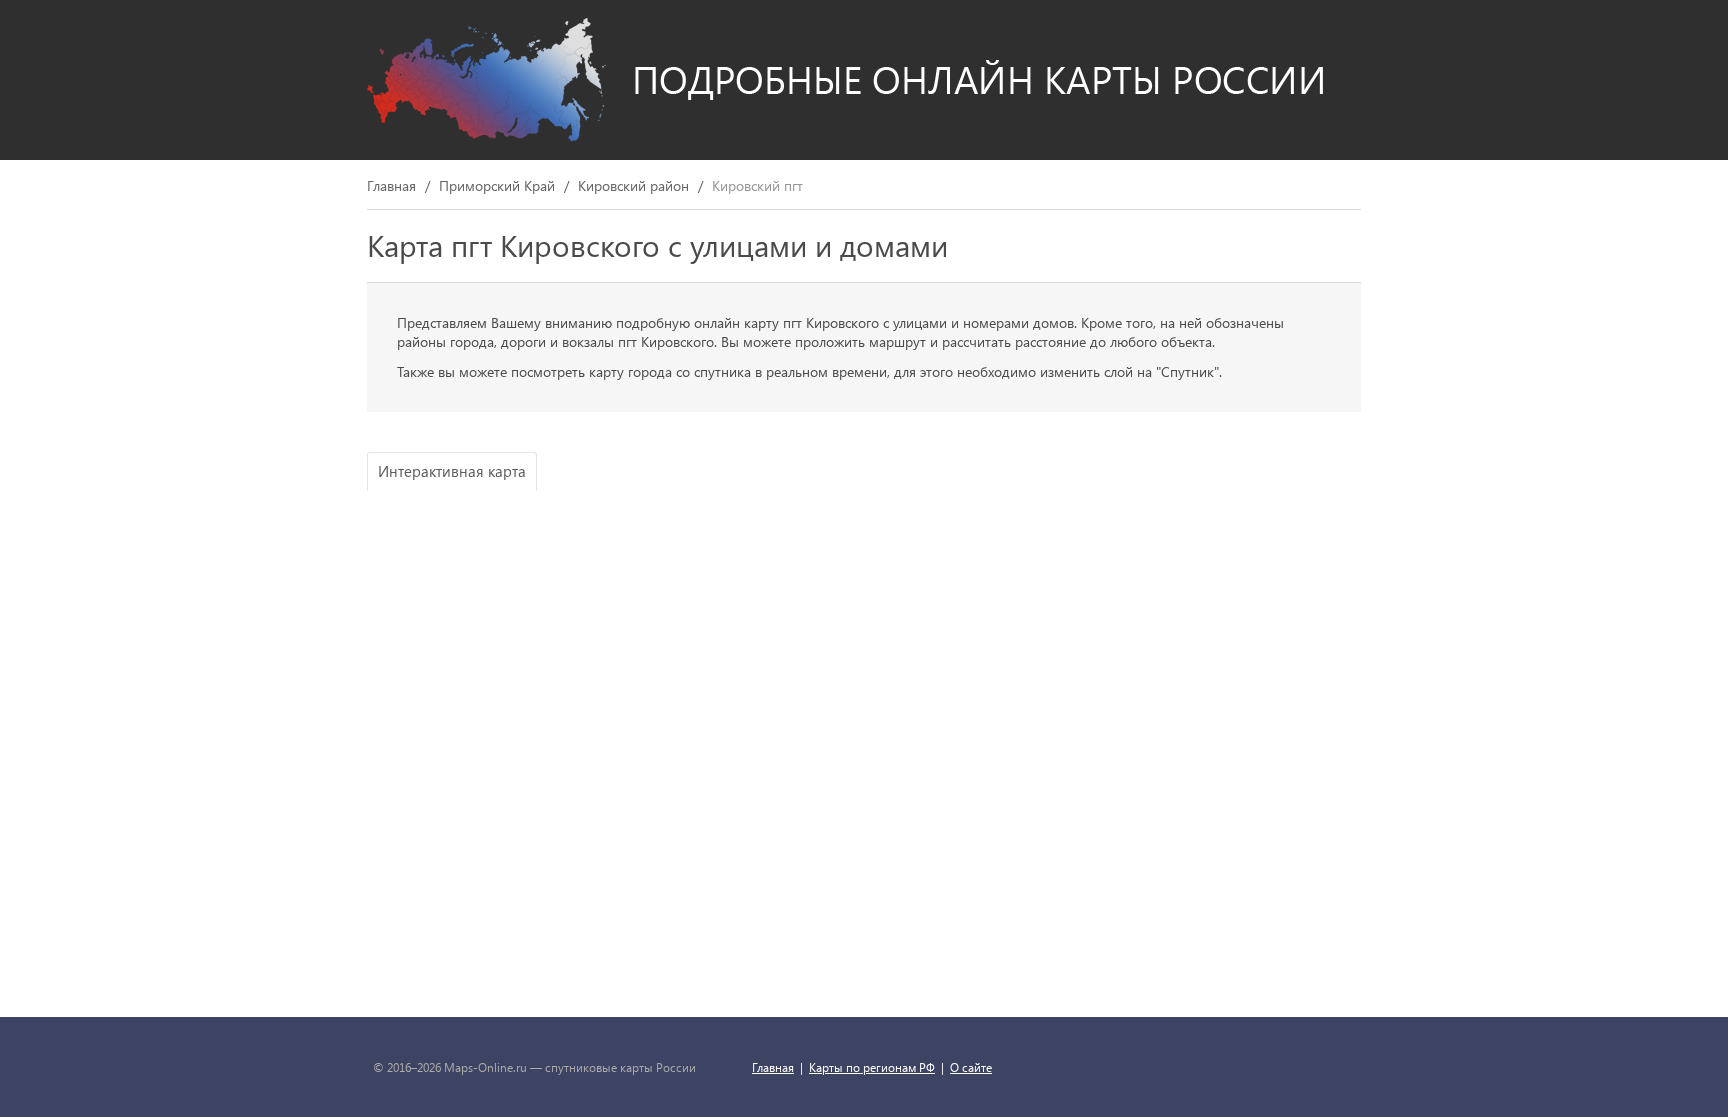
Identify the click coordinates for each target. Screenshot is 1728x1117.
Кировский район (633, 186)
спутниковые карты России (620, 1067)
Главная (391, 186)
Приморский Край (497, 186)
